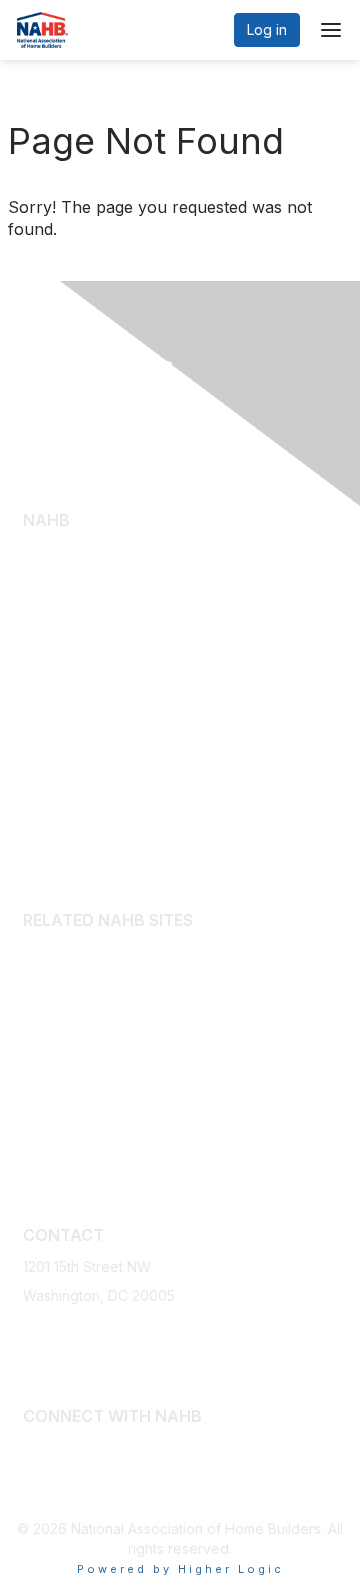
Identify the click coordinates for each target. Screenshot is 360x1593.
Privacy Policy (69, 813)
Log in (267, 29)
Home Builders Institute (98, 1039)
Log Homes (60, 688)
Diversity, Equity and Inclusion (120, 600)
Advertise (54, 754)
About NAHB (63, 570)
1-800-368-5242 (77, 1325)
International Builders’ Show (114, 951)
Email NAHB (62, 1355)
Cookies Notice (74, 843)
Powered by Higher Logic (180, 1569)
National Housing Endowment (119, 1158)
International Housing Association (131, 1099)
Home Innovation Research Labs (129, 1069)
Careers (49, 784)
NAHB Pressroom (79, 629)
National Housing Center (103, 1128)
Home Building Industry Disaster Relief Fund (166, 1010)
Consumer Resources (94, 659)
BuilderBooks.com (82, 980)
